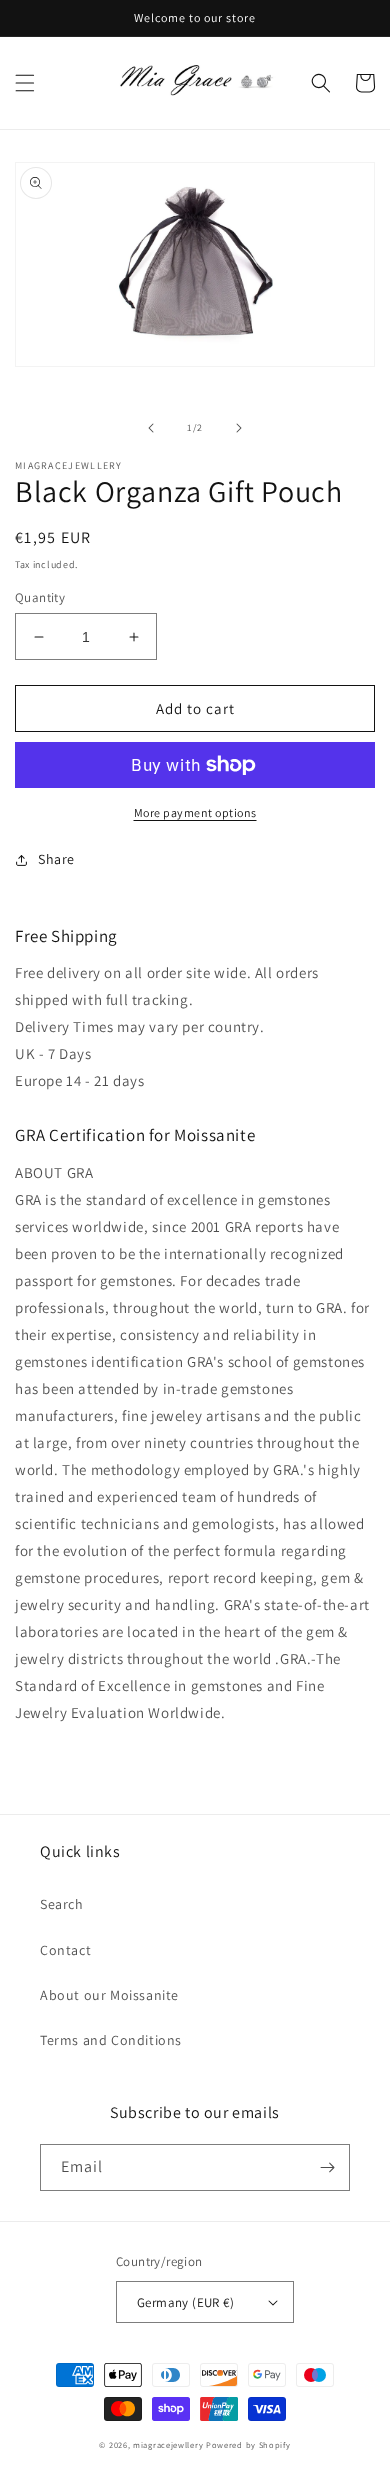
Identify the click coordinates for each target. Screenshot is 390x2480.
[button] (25, 83)
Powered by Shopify (248, 2444)
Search (62, 1904)
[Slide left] (151, 428)
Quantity (40, 597)
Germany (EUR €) (185, 2302)
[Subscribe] (327, 2167)
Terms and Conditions (111, 2040)
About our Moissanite (109, 1995)
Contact (65, 1950)
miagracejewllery (168, 2444)
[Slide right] (239, 428)
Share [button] (56, 859)
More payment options (195, 812)
